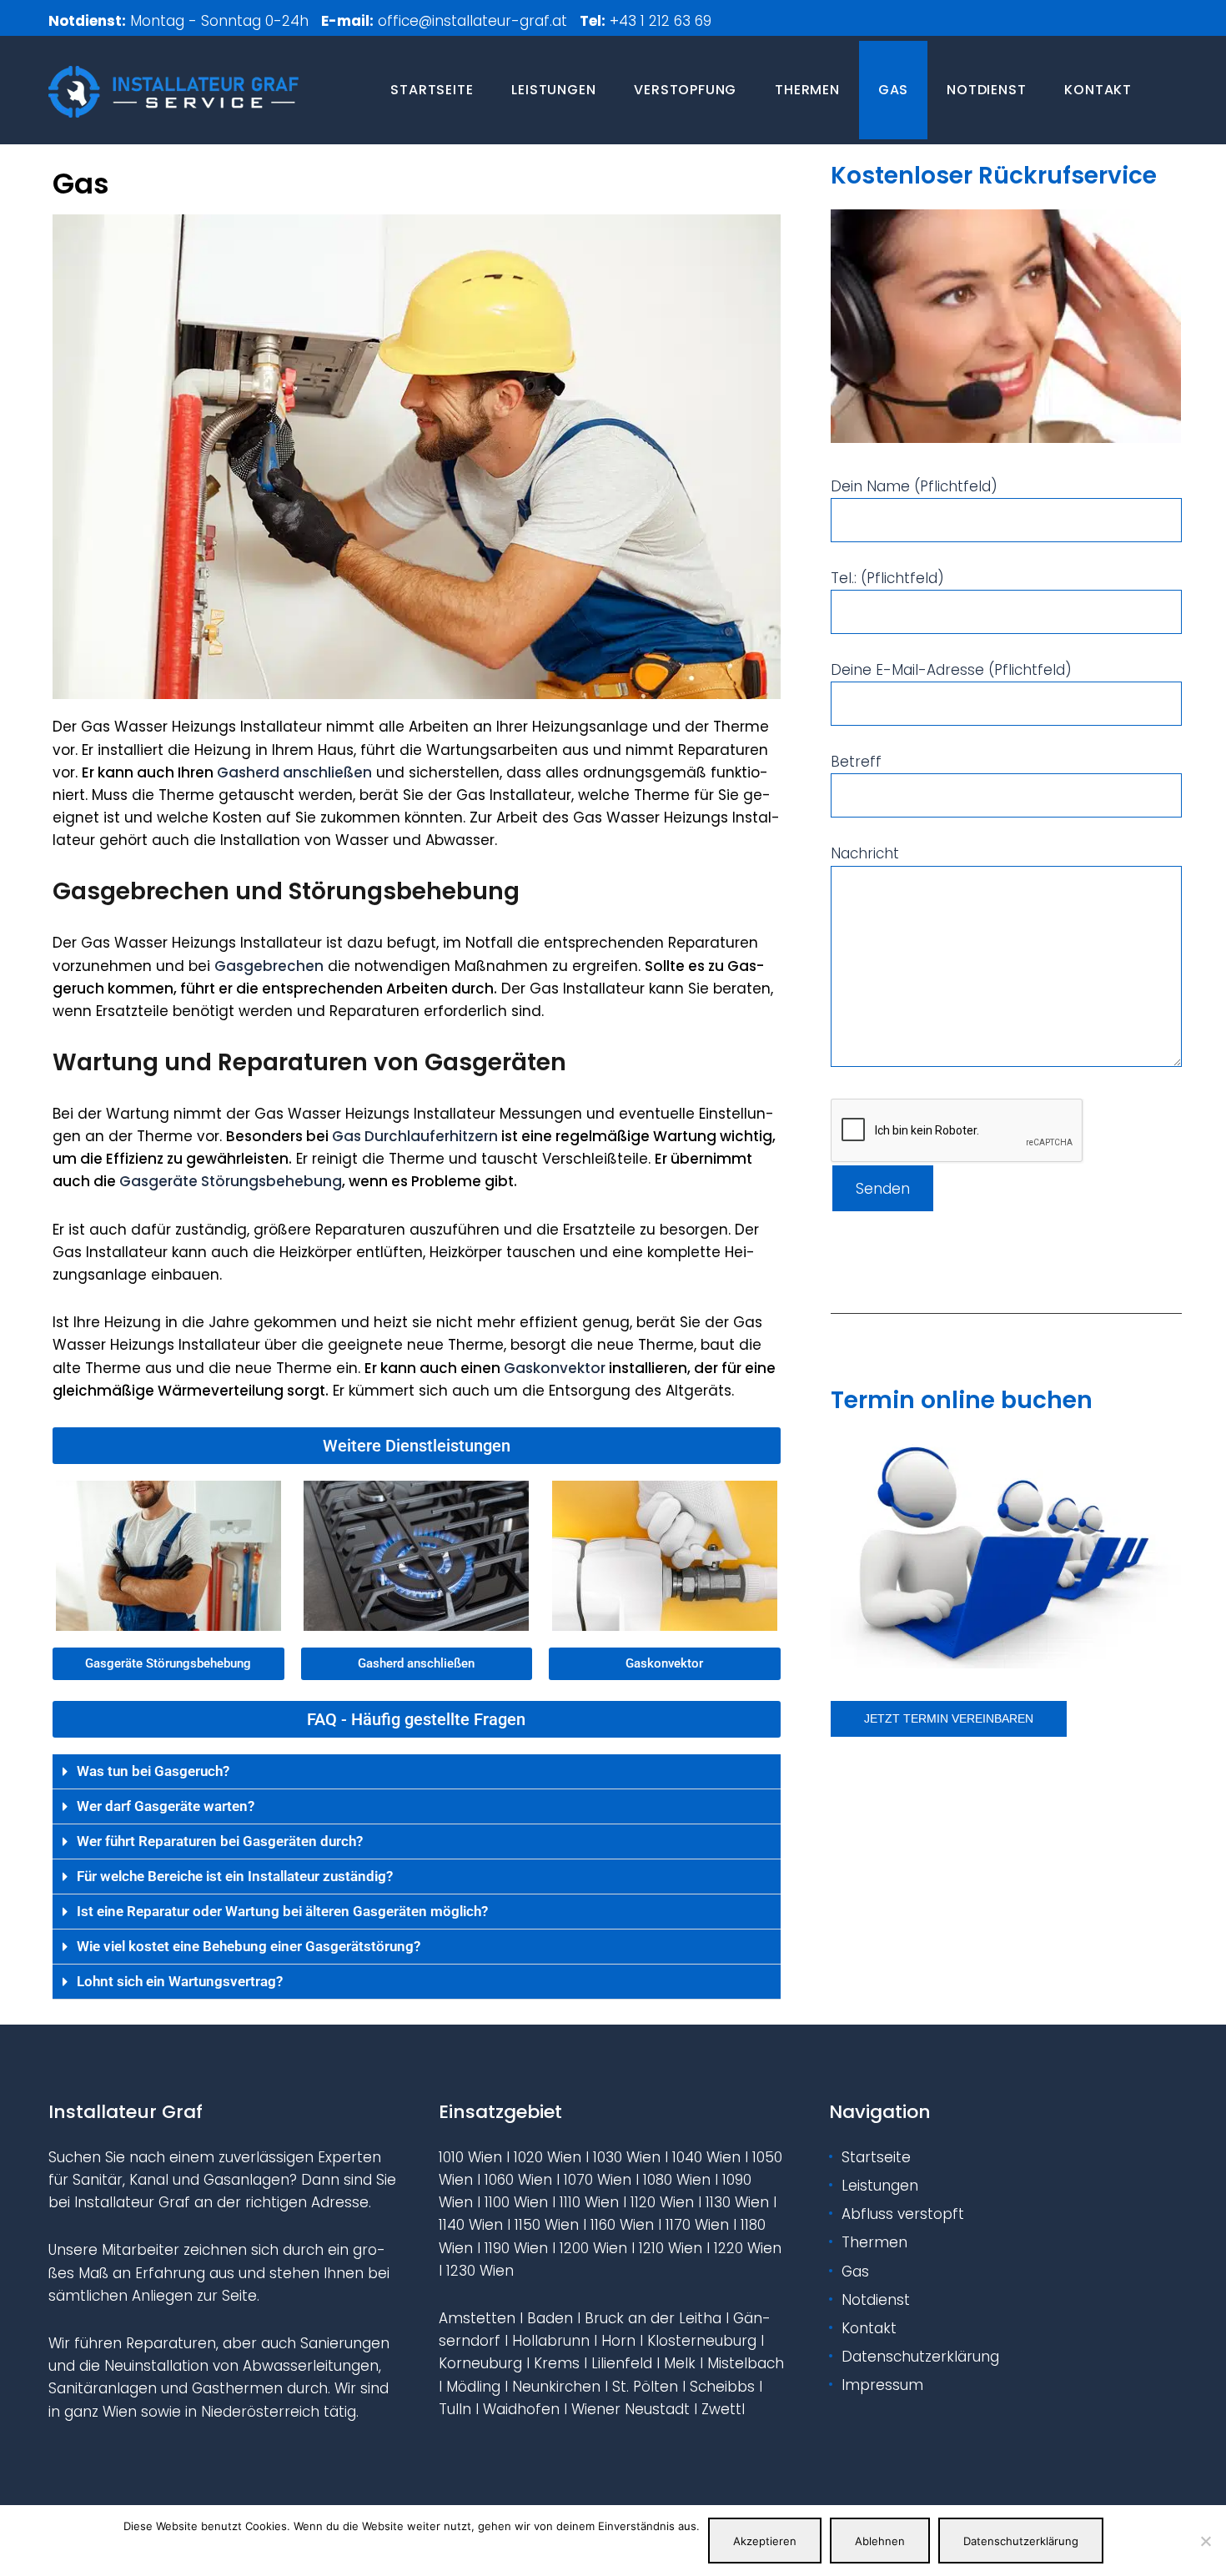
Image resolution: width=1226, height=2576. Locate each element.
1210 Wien (671, 2248)
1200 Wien (593, 2248)
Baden (550, 2318)
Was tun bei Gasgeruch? (153, 1771)
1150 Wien (547, 2225)
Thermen (807, 90)
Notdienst (986, 90)
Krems (557, 2363)
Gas (893, 90)
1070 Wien (598, 2180)
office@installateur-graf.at (472, 21)
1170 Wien (697, 2225)
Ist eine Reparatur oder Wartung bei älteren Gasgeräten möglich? (282, 1911)
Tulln (455, 2409)
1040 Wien (706, 2157)
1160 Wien (622, 2225)
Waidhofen (521, 2409)
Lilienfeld (622, 2363)
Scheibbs (722, 2387)
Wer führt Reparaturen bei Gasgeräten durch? (220, 1841)
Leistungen (553, 90)
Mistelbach (746, 2363)
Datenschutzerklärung (920, 2357)
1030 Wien (627, 2157)
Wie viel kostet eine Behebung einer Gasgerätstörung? (249, 1946)
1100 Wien (516, 2202)
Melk (680, 2363)
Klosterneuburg (702, 2341)
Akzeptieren (765, 2541)
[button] (417, 1446)
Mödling (473, 2387)
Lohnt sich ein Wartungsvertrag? (180, 1981)
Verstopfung (685, 90)
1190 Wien (516, 2248)
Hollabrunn (551, 2341)
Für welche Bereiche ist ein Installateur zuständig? (235, 1876)
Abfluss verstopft (903, 2214)
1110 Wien (589, 2202)
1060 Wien (518, 2180)
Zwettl (723, 2409)
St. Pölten (645, 2387)
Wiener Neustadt (631, 2409)
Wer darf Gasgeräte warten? (166, 1806)
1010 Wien (470, 2157)
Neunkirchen (556, 2387)
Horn (618, 2341)
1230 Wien (480, 2271)
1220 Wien (748, 2248)
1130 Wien (737, 2202)
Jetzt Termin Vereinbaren (949, 1718)
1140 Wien (471, 2225)
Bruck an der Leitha (653, 2318)
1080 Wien (677, 2180)
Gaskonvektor (555, 1368)
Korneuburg (480, 2363)
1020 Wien (548, 2157)
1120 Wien (662, 2202)
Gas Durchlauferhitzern (415, 1136)
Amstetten (477, 2318)
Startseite (432, 90)
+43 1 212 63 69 (663, 21)
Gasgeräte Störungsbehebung (231, 1181)
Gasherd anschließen (294, 772)
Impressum (882, 2385)
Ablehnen (880, 2541)
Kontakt (1098, 90)
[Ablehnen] (1205, 2541)
